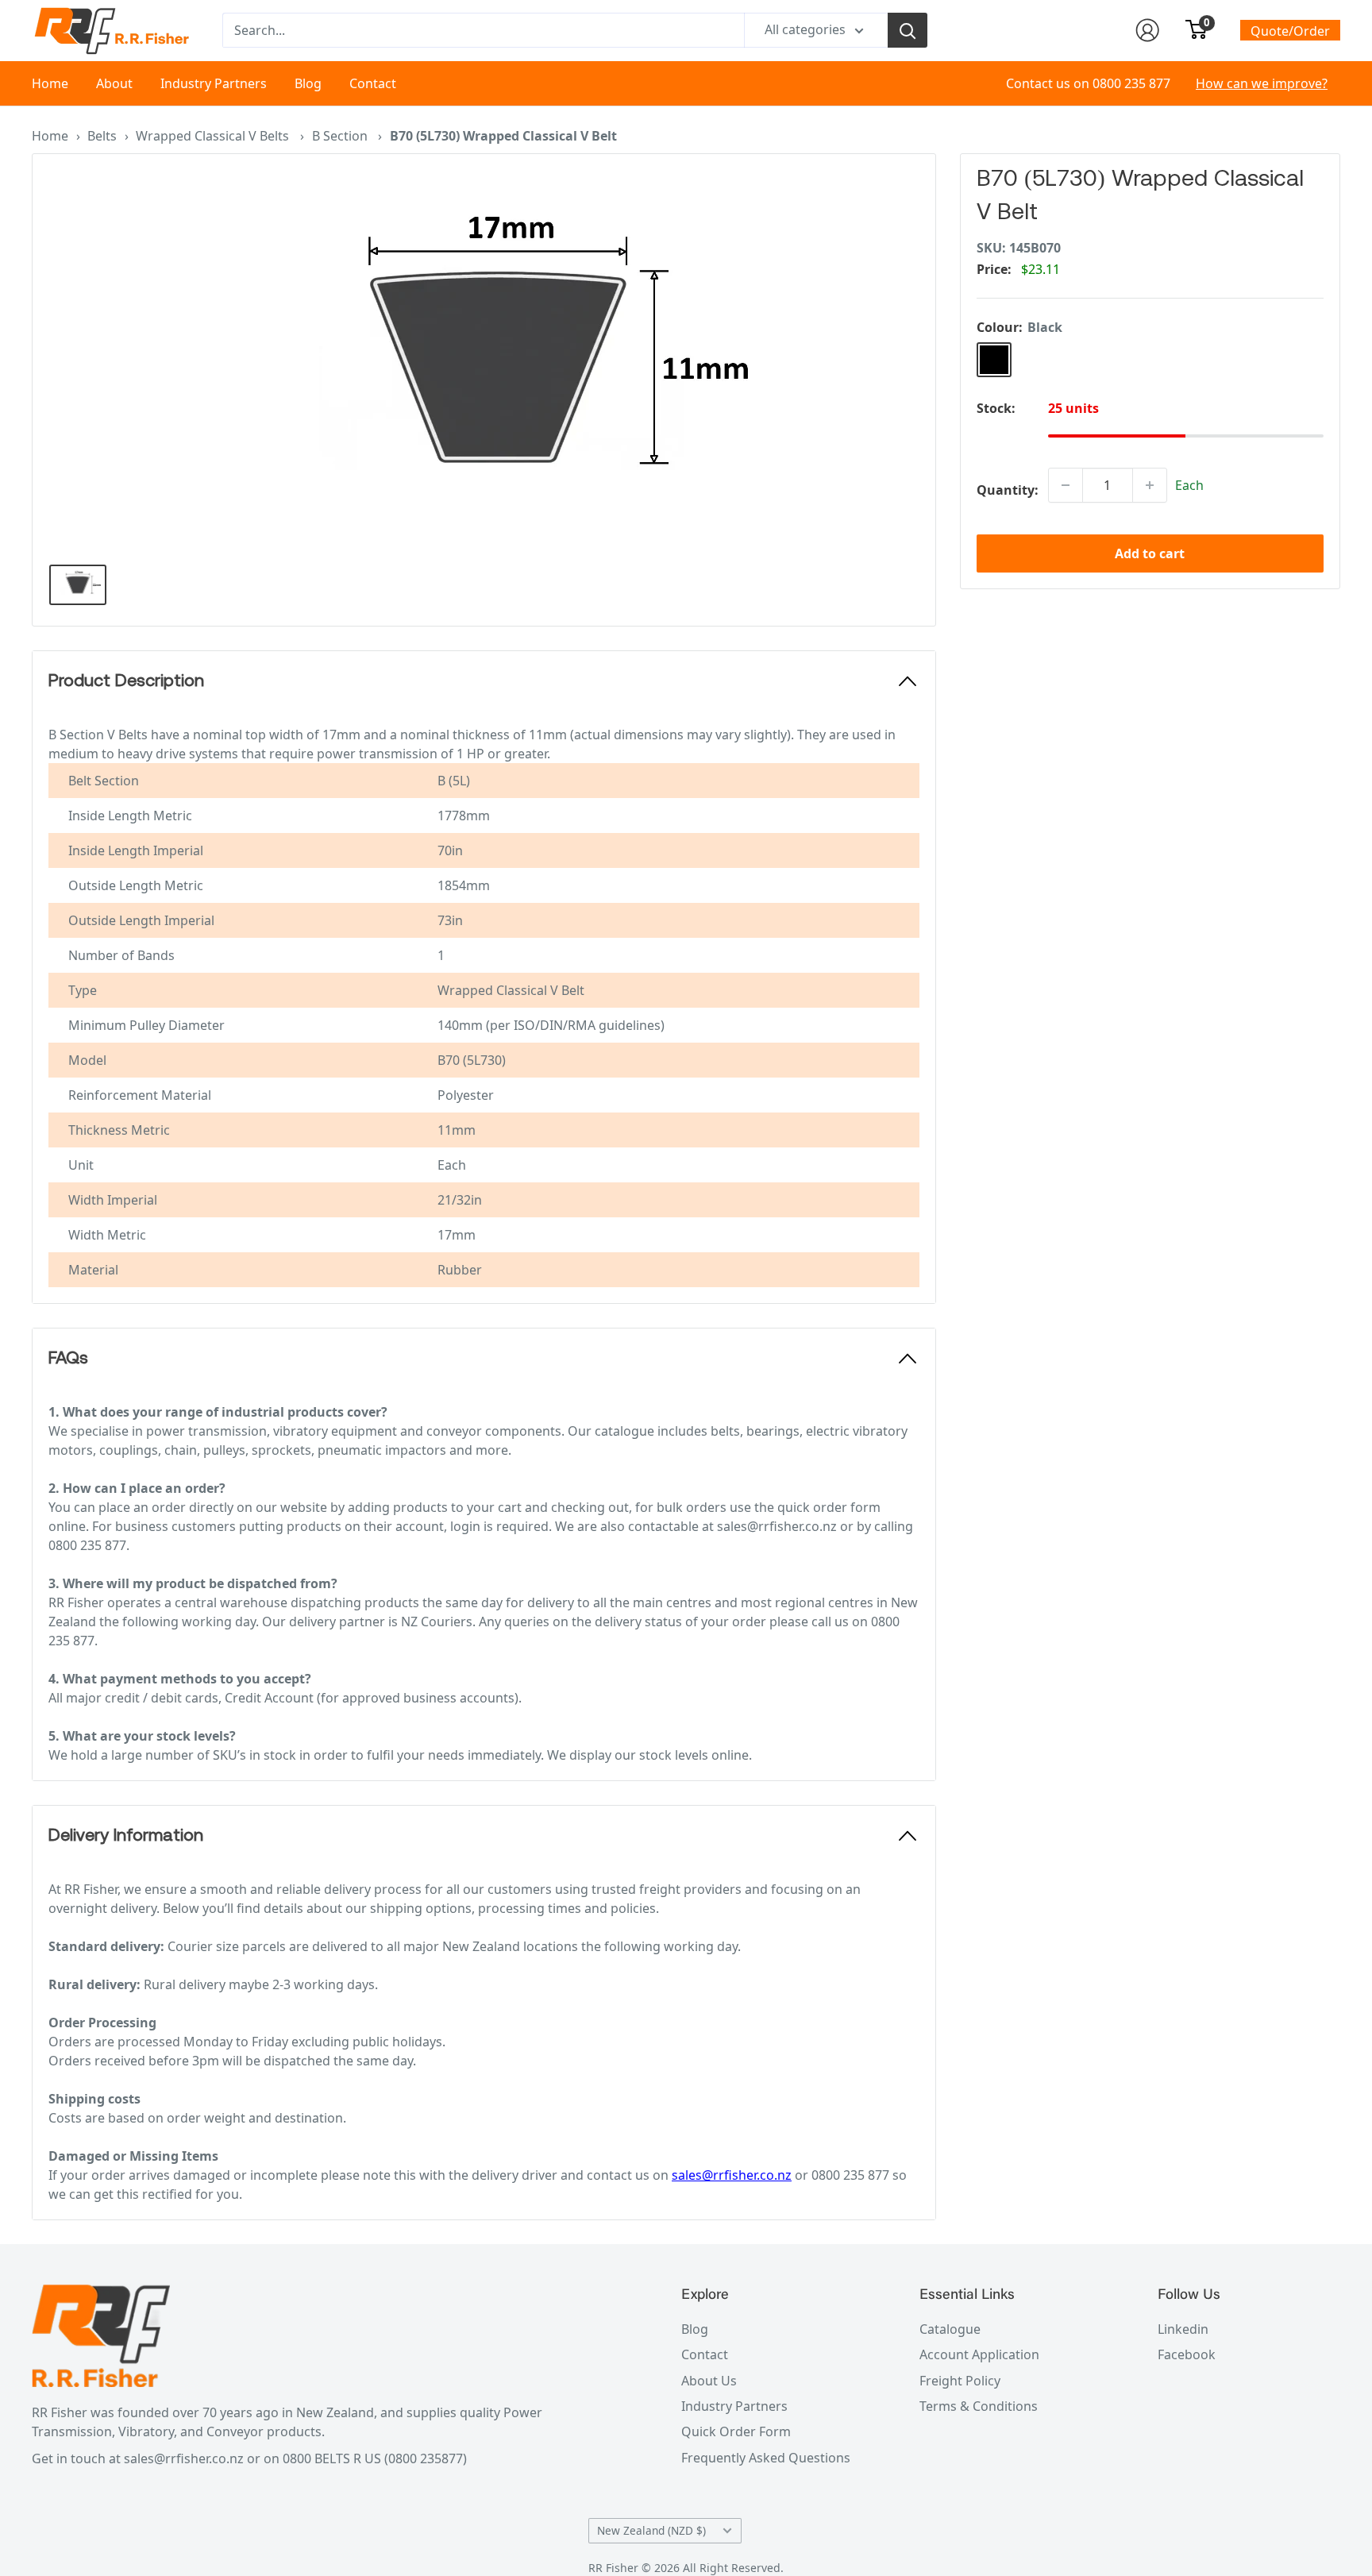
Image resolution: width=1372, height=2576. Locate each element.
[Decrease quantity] (1066, 485)
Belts (102, 136)
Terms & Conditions (979, 2406)
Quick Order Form (736, 2431)
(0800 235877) (426, 2458)
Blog (308, 83)
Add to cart (1150, 553)
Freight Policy (960, 2381)
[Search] (908, 30)
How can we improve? (1262, 83)
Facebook (1187, 2354)
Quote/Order (1290, 31)
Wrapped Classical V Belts (214, 136)
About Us (709, 2381)
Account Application (979, 2354)
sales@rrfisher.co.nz (732, 2175)
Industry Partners (214, 83)
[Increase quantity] (1150, 485)
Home (50, 83)
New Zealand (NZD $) (651, 2530)
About (114, 83)
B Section (341, 136)
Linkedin (1183, 2329)
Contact (373, 83)
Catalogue (950, 2329)
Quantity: (1008, 490)
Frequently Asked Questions (766, 2458)
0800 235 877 (1131, 83)
